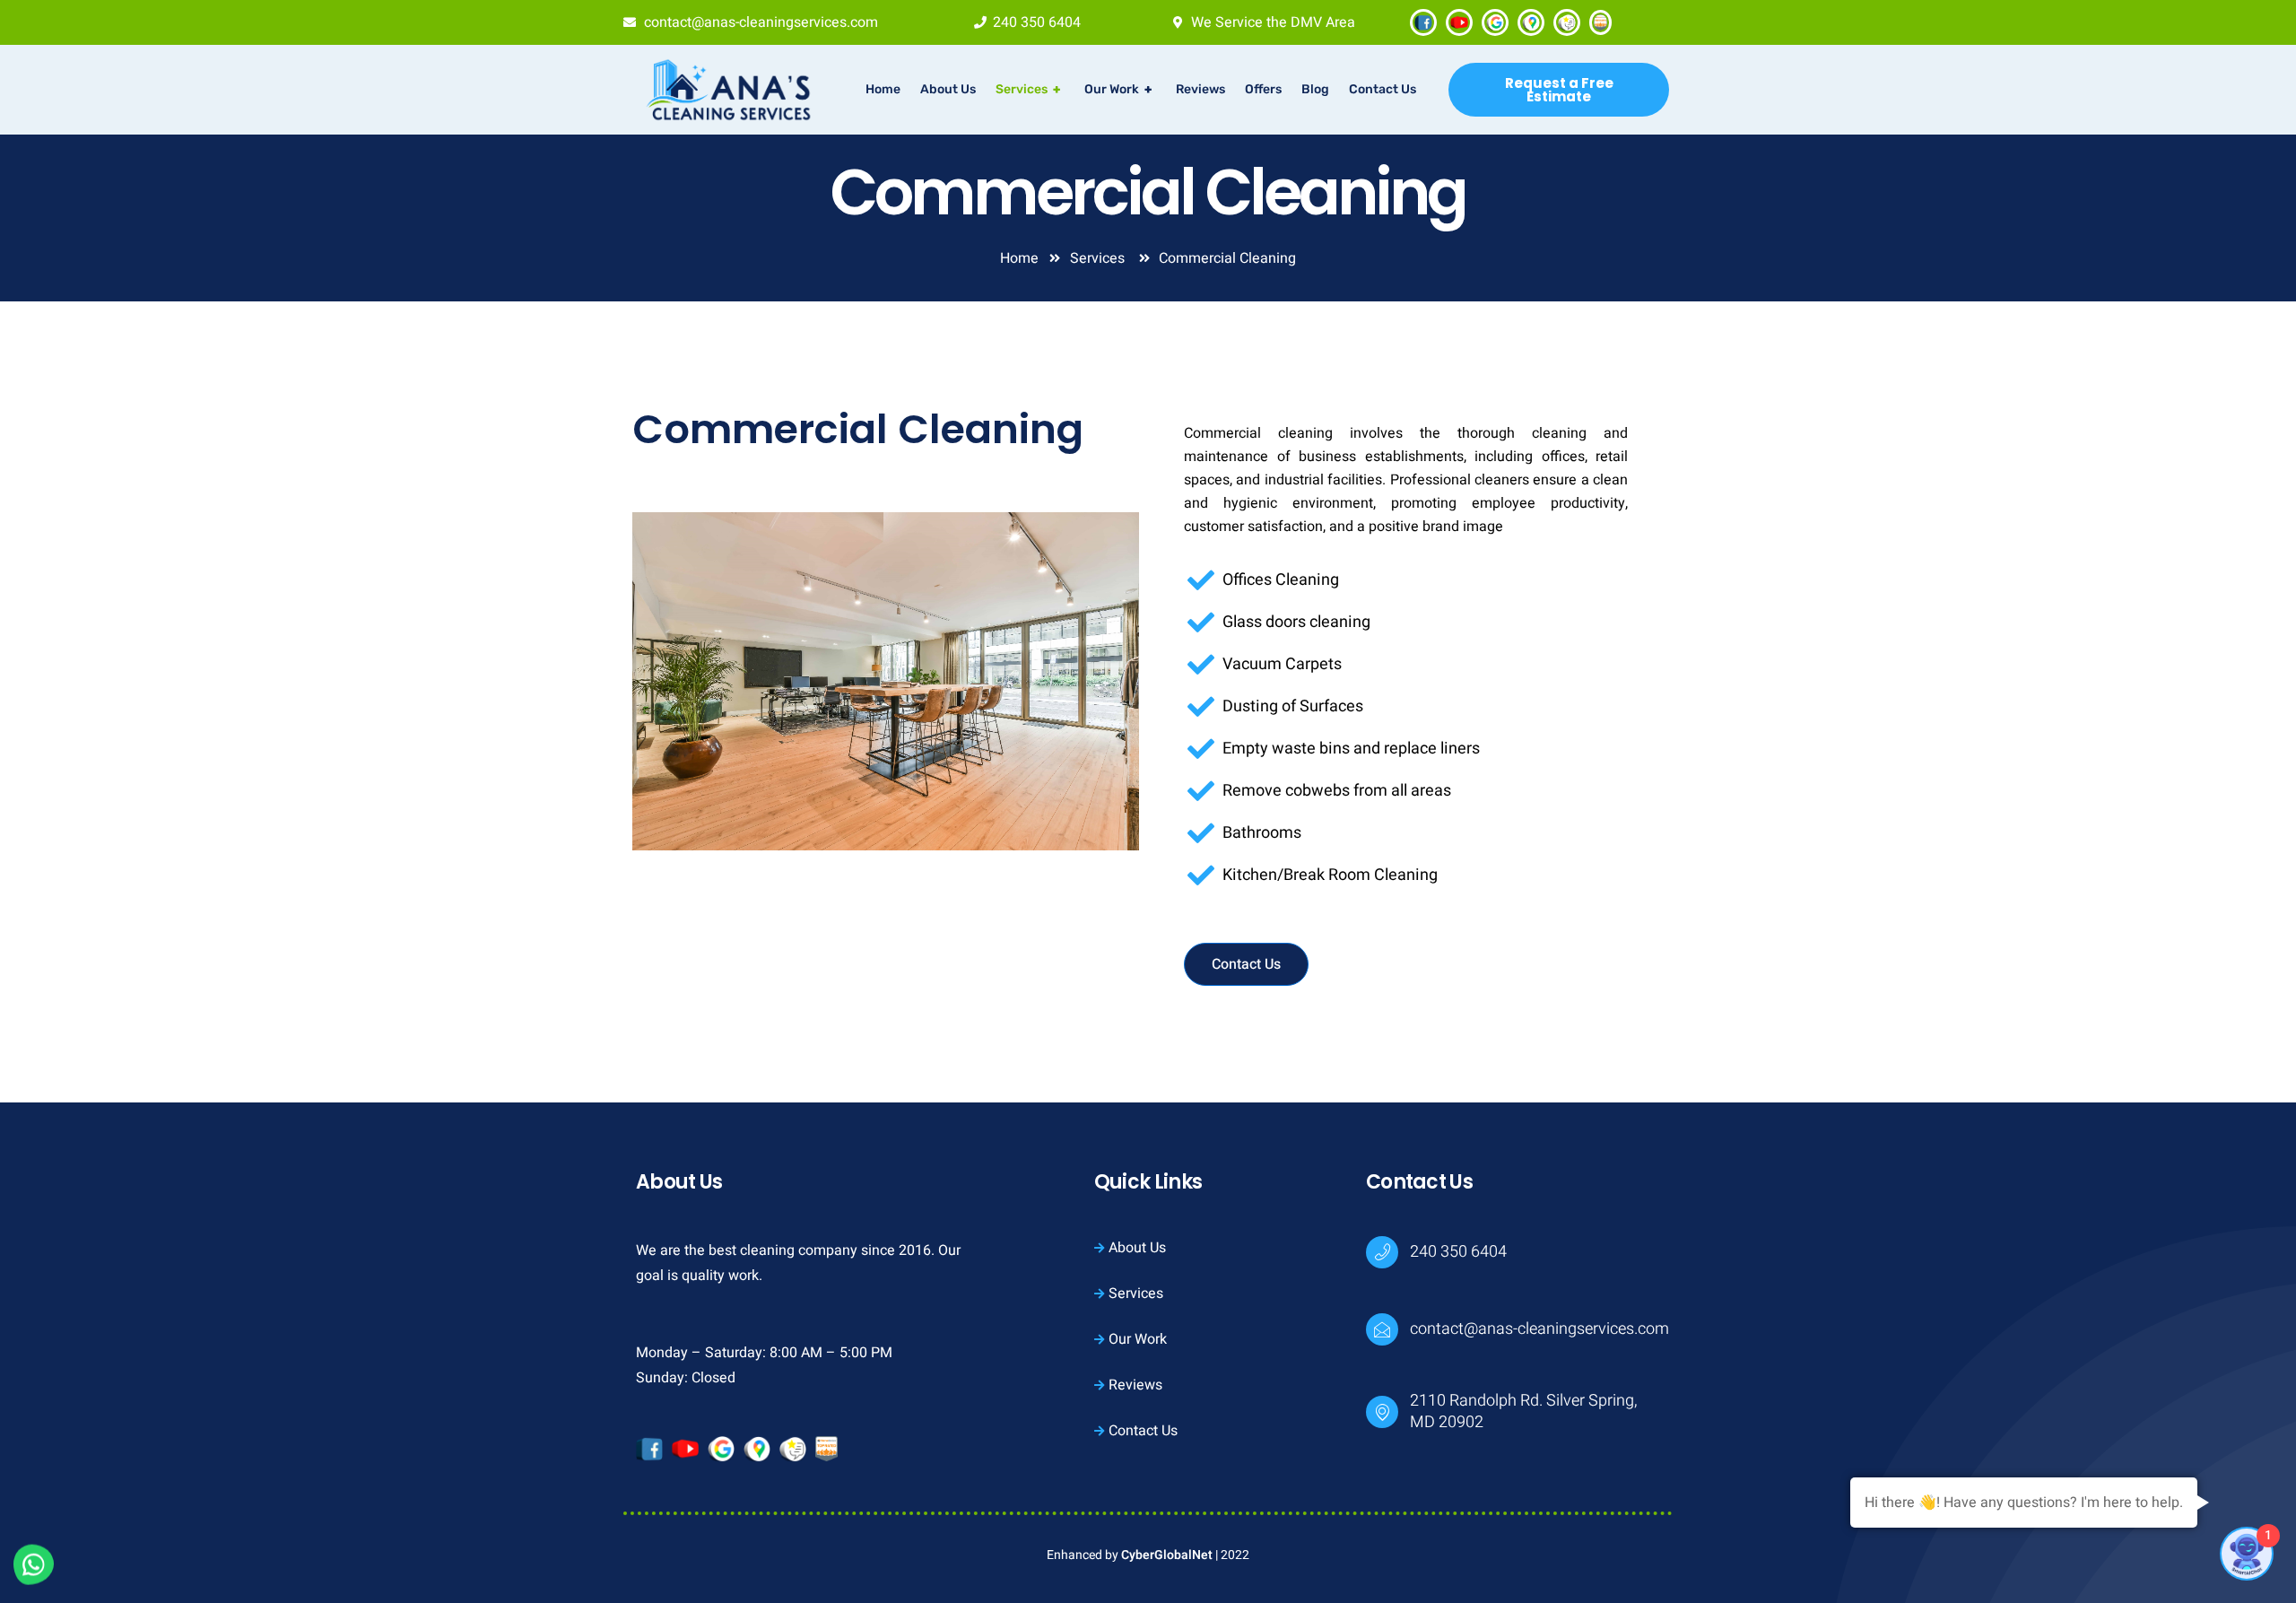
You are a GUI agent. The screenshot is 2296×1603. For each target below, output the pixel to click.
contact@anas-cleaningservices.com (1539, 1329)
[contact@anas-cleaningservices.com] (1382, 1329)
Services (1028, 89)
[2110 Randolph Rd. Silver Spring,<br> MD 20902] (1382, 1412)
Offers (1263, 89)
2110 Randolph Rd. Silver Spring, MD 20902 (1523, 1411)
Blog (1315, 89)
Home (883, 89)
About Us (948, 89)
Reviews (1200, 89)
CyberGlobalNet (1167, 1555)
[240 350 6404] (1382, 1252)
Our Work (1118, 89)
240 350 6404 (1458, 1252)
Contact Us (1383, 89)
